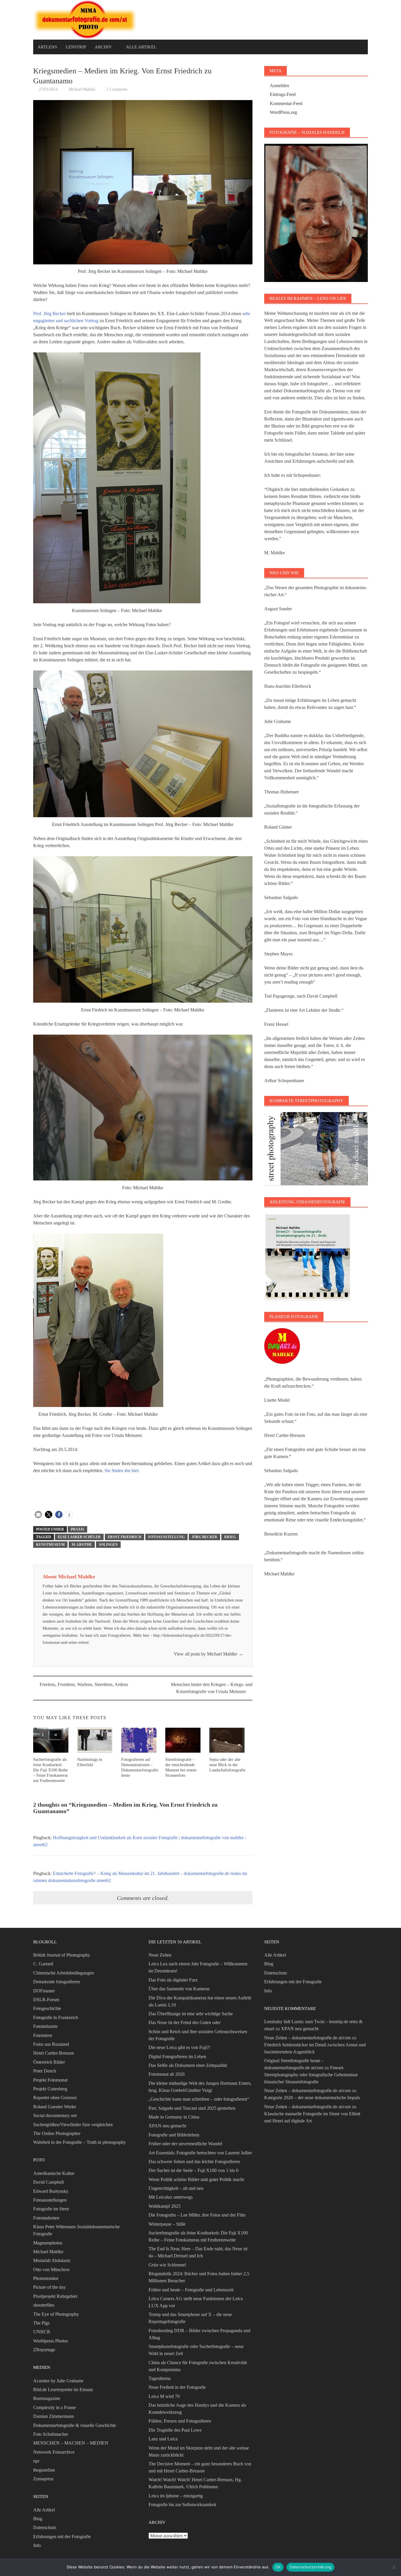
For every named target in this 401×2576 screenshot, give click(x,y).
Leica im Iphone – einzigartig (176, 2496)
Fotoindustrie (45, 2026)
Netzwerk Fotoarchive (54, 2452)
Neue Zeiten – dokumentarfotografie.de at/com (308, 2038)
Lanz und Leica (163, 2439)
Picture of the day (49, 2287)
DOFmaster (44, 1991)
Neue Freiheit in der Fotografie (177, 2387)
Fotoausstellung (166, 1537)
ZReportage (44, 2350)
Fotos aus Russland (51, 2044)
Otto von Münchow (52, 2270)
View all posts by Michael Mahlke (208, 1654)
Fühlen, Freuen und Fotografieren (180, 2421)
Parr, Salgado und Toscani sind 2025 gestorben (192, 2108)
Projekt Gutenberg (50, 2089)
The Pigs (41, 2323)
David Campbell (48, 2182)
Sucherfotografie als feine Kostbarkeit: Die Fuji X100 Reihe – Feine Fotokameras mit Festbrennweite (50, 1770)
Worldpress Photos (50, 2341)
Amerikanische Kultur (54, 2173)
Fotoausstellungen (50, 2200)
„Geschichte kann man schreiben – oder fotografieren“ (199, 2099)
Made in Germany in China (174, 2117)
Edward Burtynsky (51, 2191)
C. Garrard (43, 1964)
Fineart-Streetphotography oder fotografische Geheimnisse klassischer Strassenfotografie (311, 2075)
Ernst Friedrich (124, 1537)
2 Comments (117, 89)
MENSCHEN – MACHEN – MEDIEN (71, 2443)
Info (37, 2545)
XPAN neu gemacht (167, 2126)
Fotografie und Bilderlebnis (174, 2135)
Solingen (108, 1545)
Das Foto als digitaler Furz (173, 1980)
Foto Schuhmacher (51, 2434)
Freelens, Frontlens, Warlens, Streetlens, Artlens (84, 1684)
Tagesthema (160, 2378)
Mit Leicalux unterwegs (171, 2197)
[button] (38, 1515)
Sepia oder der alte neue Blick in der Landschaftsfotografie (227, 1765)
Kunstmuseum (50, 1545)
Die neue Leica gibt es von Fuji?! (179, 2047)
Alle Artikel (141, 47)
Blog (38, 2519)
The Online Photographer (57, 2133)
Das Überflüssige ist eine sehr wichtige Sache (191, 2014)
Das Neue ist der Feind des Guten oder (185, 2022)
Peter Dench (45, 2071)
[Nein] (394, 2567)
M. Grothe (82, 1545)
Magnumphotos (48, 2243)
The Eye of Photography (56, 2314)
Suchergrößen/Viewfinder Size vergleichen (73, 2125)
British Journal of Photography (62, 1955)
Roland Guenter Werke (55, 2107)
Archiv (103, 47)
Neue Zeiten (160, 1955)
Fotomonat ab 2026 (167, 2074)
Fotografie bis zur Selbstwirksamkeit (182, 2505)
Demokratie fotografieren (57, 1982)
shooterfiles (44, 2305)
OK (278, 2567)
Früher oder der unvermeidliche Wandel (185, 2144)
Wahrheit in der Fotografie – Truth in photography (80, 2142)
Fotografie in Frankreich (56, 2017)
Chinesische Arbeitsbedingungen (64, 1973)
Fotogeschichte (47, 2008)
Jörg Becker (204, 1537)
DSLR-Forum (46, 2000)
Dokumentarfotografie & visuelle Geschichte (75, 2425)
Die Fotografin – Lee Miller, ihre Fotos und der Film (197, 2215)
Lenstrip (76, 47)
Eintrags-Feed (283, 94)
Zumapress (43, 2479)
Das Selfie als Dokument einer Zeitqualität (188, 2065)
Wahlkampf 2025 (165, 2206)
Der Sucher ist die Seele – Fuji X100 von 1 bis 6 (193, 2170)
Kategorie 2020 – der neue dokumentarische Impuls (312, 2098)
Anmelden (279, 86)
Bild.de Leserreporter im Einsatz (63, 2390)
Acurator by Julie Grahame (58, 2381)
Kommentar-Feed (286, 103)
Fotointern (43, 2035)
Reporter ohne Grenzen (55, 2098)
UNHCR (42, 2332)
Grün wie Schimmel (167, 2265)
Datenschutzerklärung (310, 2567)
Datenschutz (45, 2527)
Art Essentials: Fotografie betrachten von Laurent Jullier (200, 2153)
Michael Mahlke (82, 89)
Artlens (47, 47)
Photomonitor (46, 2278)
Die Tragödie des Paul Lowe (175, 2430)
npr (36, 2461)
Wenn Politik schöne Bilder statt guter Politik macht (196, 2179)
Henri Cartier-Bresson (54, 2053)
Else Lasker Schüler (79, 1537)
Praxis (77, 1529)
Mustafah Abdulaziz (52, 2260)
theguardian (44, 2470)
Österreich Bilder (49, 2062)
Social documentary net (55, 2115)
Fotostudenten (46, 2218)
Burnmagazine (47, 2398)
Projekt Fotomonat (50, 2080)
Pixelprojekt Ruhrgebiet (55, 2296)
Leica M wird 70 (164, 2396)
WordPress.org (283, 112)
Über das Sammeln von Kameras (179, 1989)
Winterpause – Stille (167, 2224)
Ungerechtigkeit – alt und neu (176, 2188)
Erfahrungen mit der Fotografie (62, 2537)
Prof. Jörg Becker (49, 314)
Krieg (230, 1537)
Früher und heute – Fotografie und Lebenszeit (191, 2290)
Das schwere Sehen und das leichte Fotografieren (194, 2162)
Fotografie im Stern (51, 2209)
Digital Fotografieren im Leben (177, 2056)
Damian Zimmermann (54, 2416)
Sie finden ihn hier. (122, 1471)
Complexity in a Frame (54, 2407)
